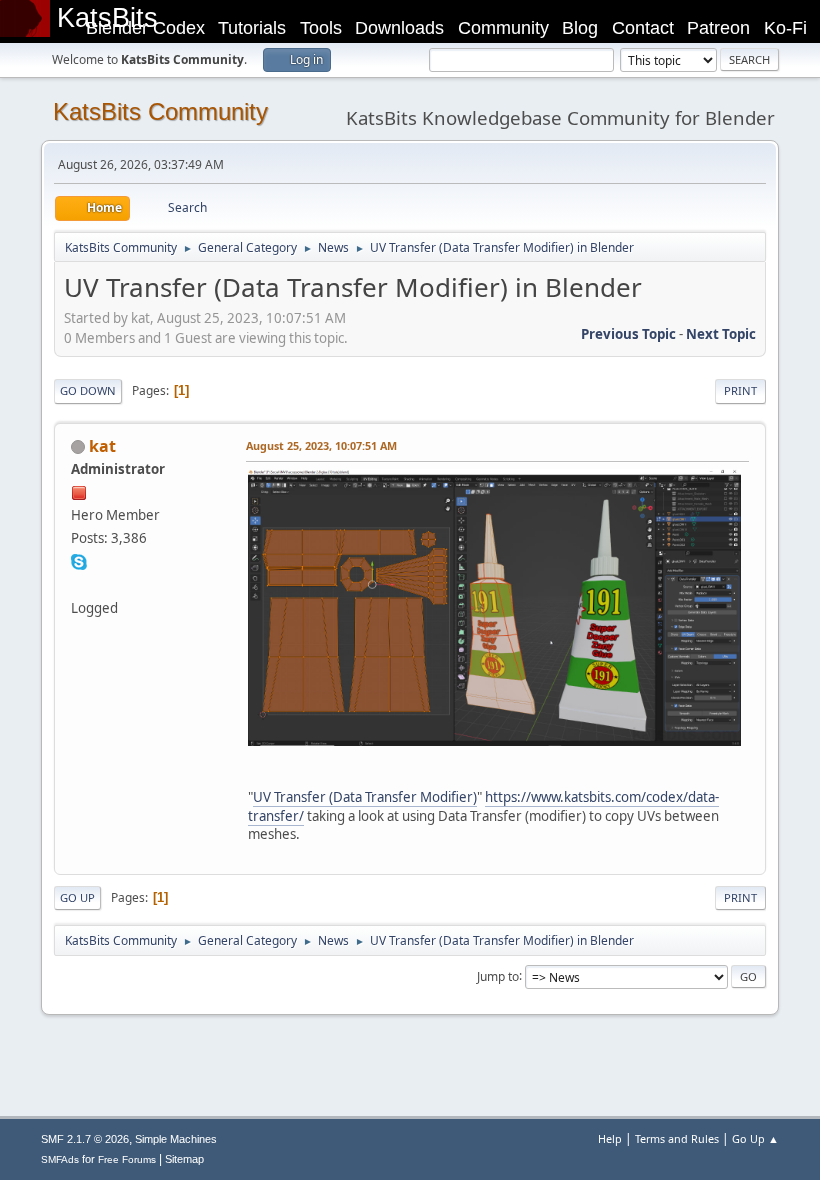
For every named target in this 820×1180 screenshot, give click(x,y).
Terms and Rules (677, 1138)
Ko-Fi (785, 28)
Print (740, 390)
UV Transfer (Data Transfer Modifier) (365, 797)
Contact (643, 28)
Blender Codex (145, 28)
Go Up (77, 897)
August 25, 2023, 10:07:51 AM (321, 445)
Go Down (88, 390)
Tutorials (252, 28)
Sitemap (184, 1159)
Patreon (718, 28)
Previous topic (628, 334)
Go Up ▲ (755, 1138)
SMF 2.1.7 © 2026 (85, 1139)
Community (503, 28)
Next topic (721, 334)
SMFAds (60, 1159)
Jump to (498, 975)
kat (102, 446)
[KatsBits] (79, 584)
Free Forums (127, 1159)
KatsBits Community (160, 111)
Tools (321, 28)
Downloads (399, 28)
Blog (580, 28)
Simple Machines (176, 1139)
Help (610, 1138)
